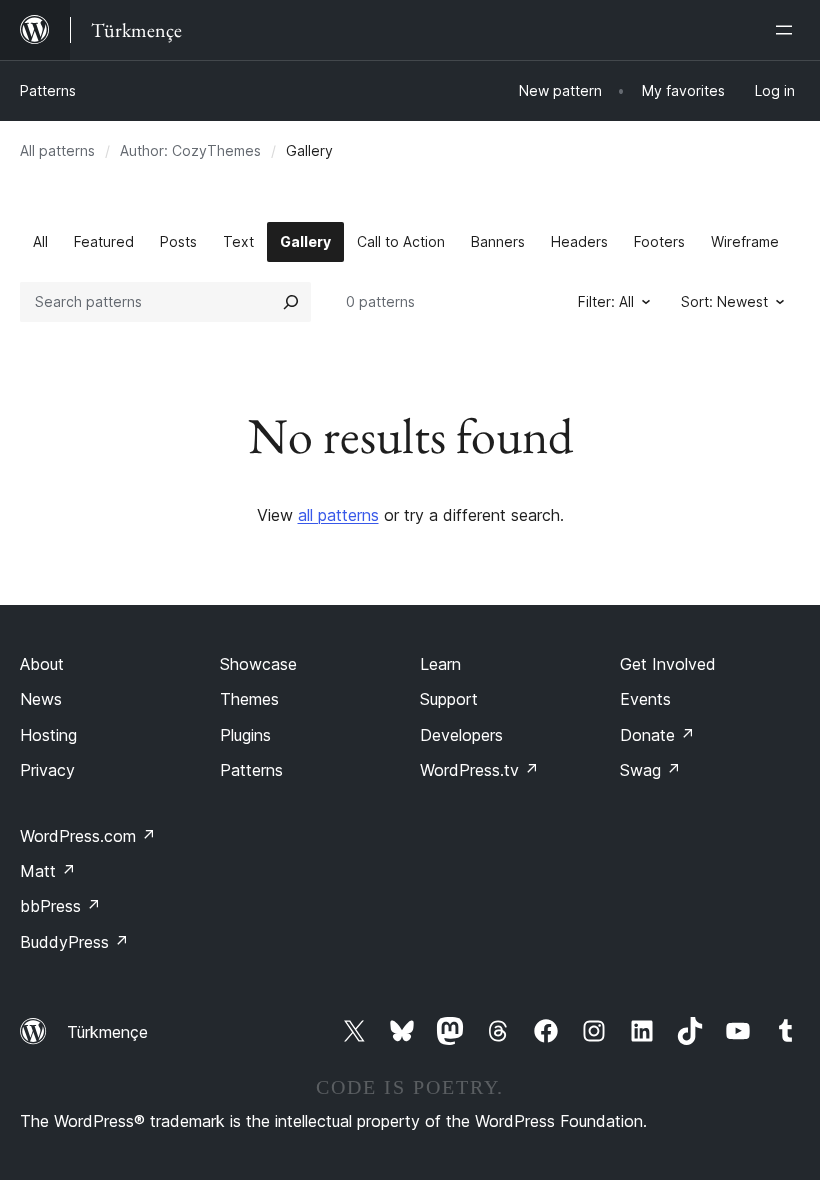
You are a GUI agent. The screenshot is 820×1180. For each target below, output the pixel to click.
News (41, 699)
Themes (249, 699)
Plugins (245, 735)
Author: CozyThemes (190, 150)
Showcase (258, 664)
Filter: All (606, 301)
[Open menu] (788, 30)
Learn (440, 664)
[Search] (291, 302)
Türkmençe (107, 1032)
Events (645, 699)
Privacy (47, 770)
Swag (650, 770)
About (42, 664)
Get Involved (668, 664)
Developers (461, 735)
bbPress (60, 906)
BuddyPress (74, 942)
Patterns (48, 90)
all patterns (338, 515)
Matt (48, 871)
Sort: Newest (724, 301)
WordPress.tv (479, 770)
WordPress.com (88, 836)
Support (449, 699)
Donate (657, 735)
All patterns (57, 150)
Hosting (48, 735)
